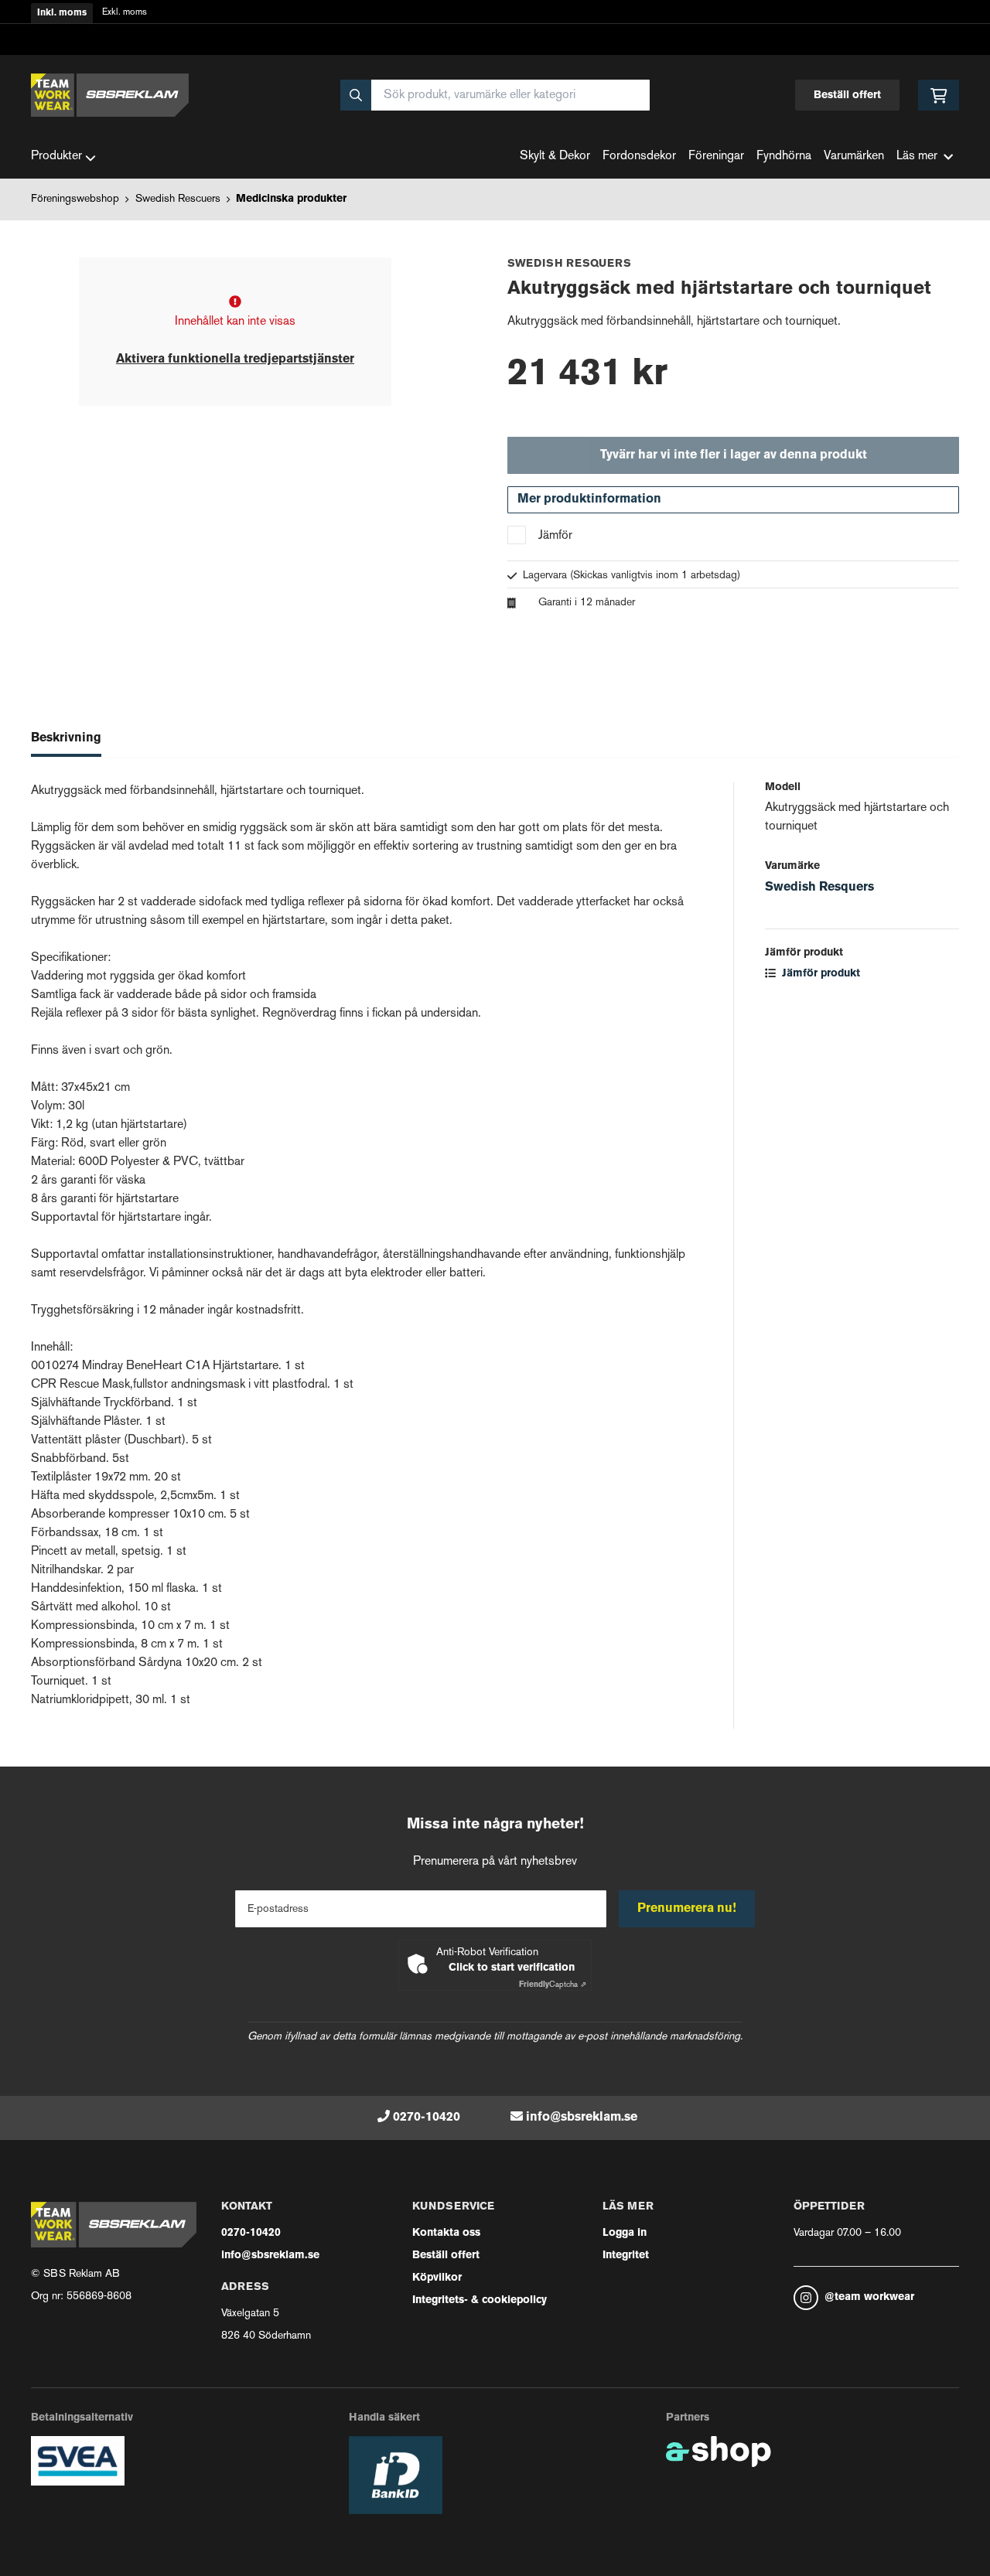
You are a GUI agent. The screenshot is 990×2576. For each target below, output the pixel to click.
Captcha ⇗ (553, 1985)
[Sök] (356, 95)
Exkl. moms (125, 13)
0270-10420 (427, 2118)
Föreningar (716, 157)
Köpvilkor (437, 2278)
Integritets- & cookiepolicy (480, 2300)
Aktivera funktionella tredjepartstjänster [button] (235, 359)
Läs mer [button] (917, 157)
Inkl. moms (62, 13)
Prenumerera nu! (687, 1909)
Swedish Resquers (819, 888)
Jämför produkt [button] (819, 974)
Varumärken (854, 157)
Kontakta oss (446, 2233)
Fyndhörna (784, 157)
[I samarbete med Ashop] (719, 2452)
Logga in (625, 2233)
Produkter (56, 157)
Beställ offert (847, 95)
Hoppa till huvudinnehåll (489, 20)
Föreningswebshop (75, 199)
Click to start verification (512, 1968)
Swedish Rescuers (178, 199)
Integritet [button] (626, 2256)
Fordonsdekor (639, 157)
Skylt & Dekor (555, 157)
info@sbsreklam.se (582, 2118)
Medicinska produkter (291, 199)
